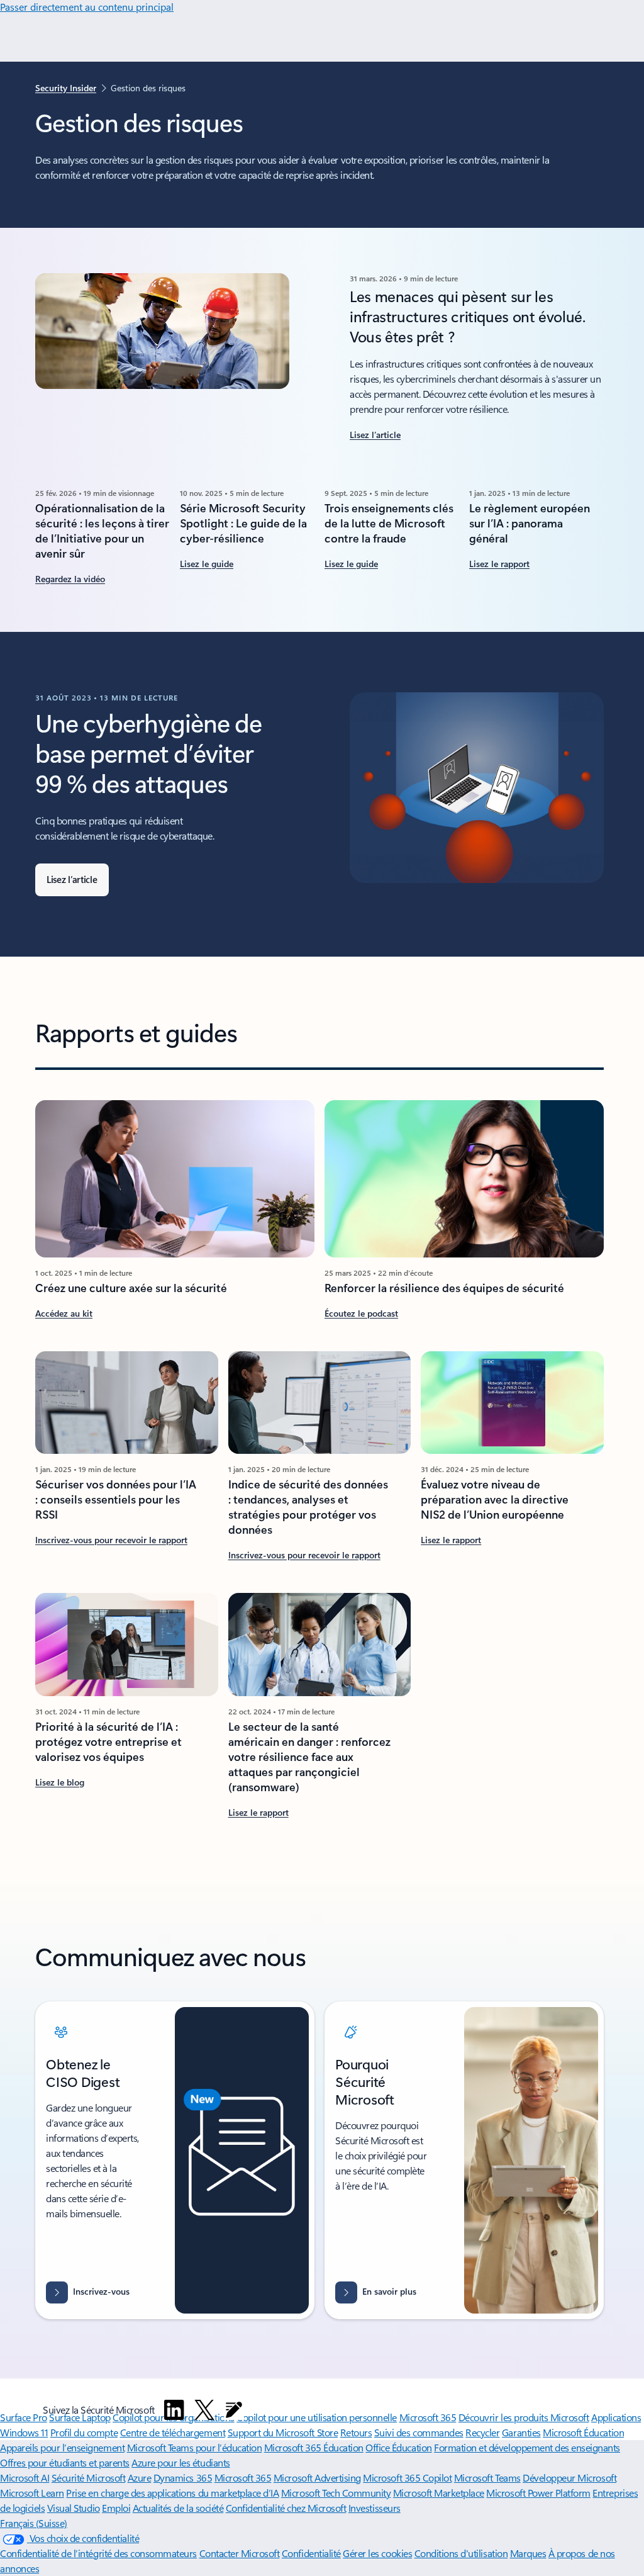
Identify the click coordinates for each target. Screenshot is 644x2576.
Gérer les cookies (377, 2553)
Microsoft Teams (487, 2478)
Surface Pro (24, 2417)
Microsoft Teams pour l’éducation (195, 2447)
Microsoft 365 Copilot (407, 2478)
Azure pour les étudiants (180, 2462)
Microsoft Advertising (317, 2478)
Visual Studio (74, 2508)
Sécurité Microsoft (88, 2478)
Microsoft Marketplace (439, 2493)
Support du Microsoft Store (283, 2432)
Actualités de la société (178, 2508)
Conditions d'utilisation (461, 2553)
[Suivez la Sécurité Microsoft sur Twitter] (204, 2410)
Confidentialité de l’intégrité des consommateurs (98, 2553)
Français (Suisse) (34, 2523)
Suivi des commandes (419, 2432)
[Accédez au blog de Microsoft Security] (234, 2410)
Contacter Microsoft (240, 2553)
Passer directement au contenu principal (87, 7)
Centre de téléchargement (173, 2432)
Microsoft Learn (32, 2493)
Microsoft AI (25, 2478)
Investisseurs (375, 2508)
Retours (356, 2432)
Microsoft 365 (243, 2478)
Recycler (482, 2432)
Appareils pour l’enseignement (62, 2447)
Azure (140, 2478)
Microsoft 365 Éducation (314, 2447)
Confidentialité (311, 2553)
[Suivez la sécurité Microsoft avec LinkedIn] (174, 2410)
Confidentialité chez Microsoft (286, 2508)
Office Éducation (398, 2447)
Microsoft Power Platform (538, 2493)
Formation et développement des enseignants (527, 2447)
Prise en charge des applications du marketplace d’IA (172, 2493)
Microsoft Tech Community (336, 2493)
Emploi (116, 2508)
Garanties (521, 2432)
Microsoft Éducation (583, 2432)
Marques (528, 2553)
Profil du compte (84, 2432)
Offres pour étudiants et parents (65, 2462)
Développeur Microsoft (569, 2478)
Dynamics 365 (183, 2478)
